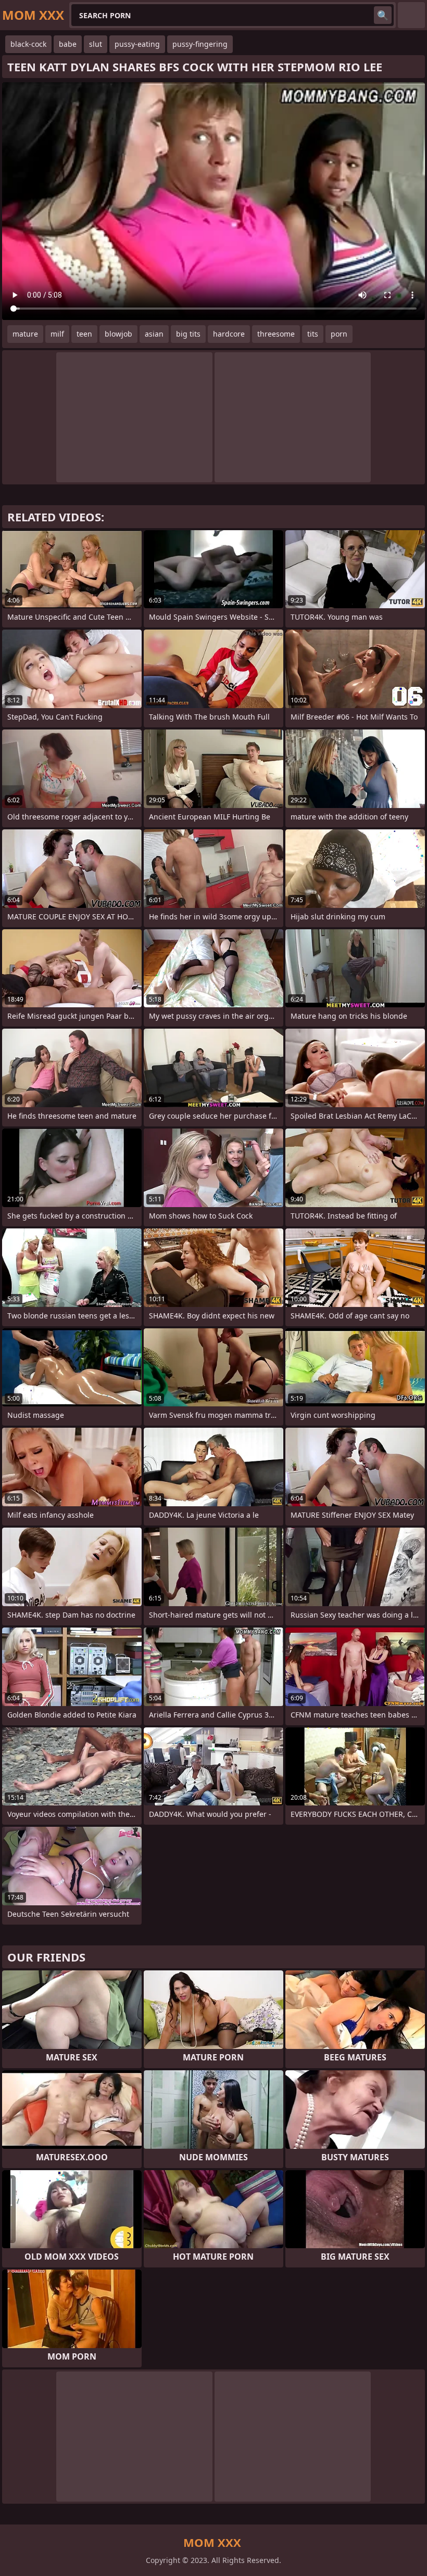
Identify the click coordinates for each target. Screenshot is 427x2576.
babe (68, 44)
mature (25, 334)
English (411, 15)
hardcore (229, 334)
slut (96, 44)
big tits (188, 334)
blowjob (118, 334)
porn (339, 334)
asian (154, 334)
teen (84, 334)
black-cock (28, 44)
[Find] (383, 15)
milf (57, 334)
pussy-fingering (200, 44)
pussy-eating (137, 44)
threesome (276, 334)
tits (313, 334)
